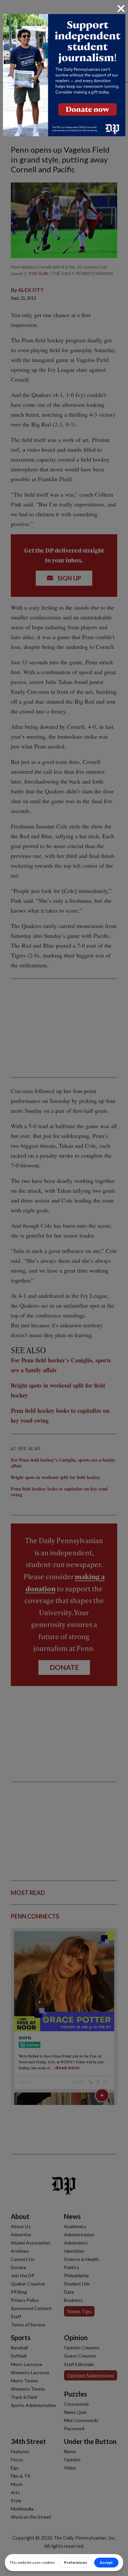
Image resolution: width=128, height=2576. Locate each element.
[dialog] (64, 1288)
